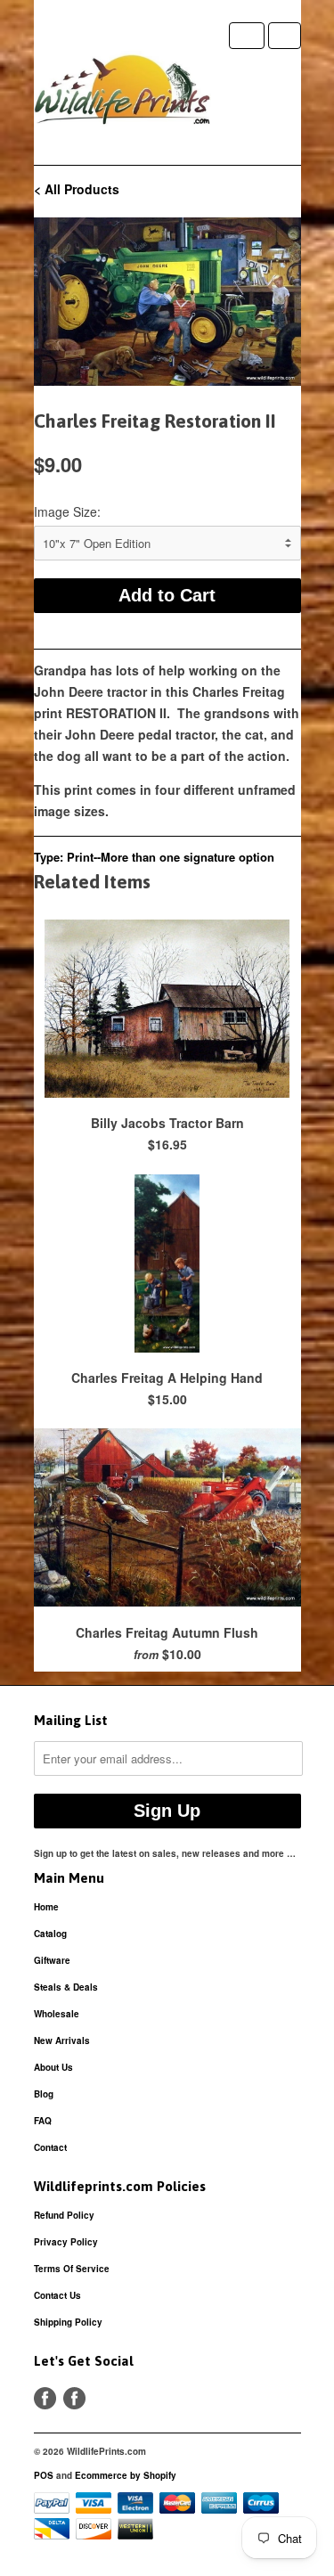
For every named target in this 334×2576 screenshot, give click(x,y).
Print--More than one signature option (171, 857)
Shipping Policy (68, 2322)
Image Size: (67, 511)
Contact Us (57, 2295)
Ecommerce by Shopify (126, 2475)
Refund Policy (64, 2215)
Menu (247, 36)
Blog (44, 2094)
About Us (53, 2067)
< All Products (77, 189)
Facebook (45, 2398)
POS (44, 2475)
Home (46, 1907)
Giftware (52, 1960)
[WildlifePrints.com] (123, 94)
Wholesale (57, 2014)
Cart (285, 36)
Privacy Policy (66, 2242)
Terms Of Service (72, 2269)
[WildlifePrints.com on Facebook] (74, 2398)
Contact (50, 2147)
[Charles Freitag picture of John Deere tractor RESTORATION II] (167, 302)
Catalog (50, 1934)
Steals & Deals (66, 1987)
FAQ (43, 2121)
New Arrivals (62, 2040)
